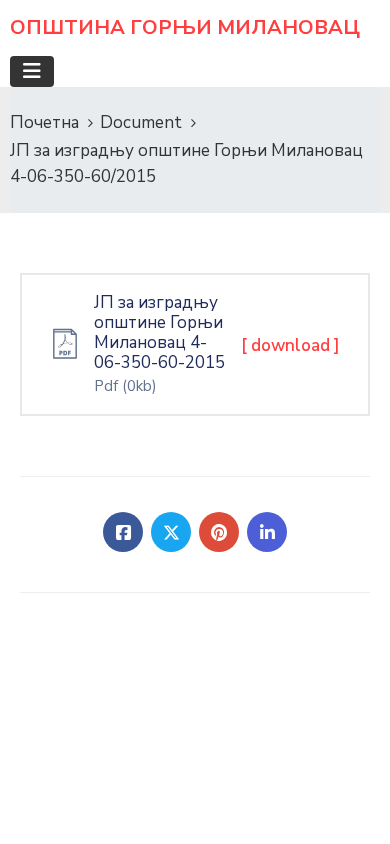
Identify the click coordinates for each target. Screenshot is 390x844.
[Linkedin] (267, 532)
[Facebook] (123, 532)
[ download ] (290, 345)
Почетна (44, 122)
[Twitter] (171, 532)
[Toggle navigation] (32, 71)
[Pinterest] (219, 532)
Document (141, 122)
